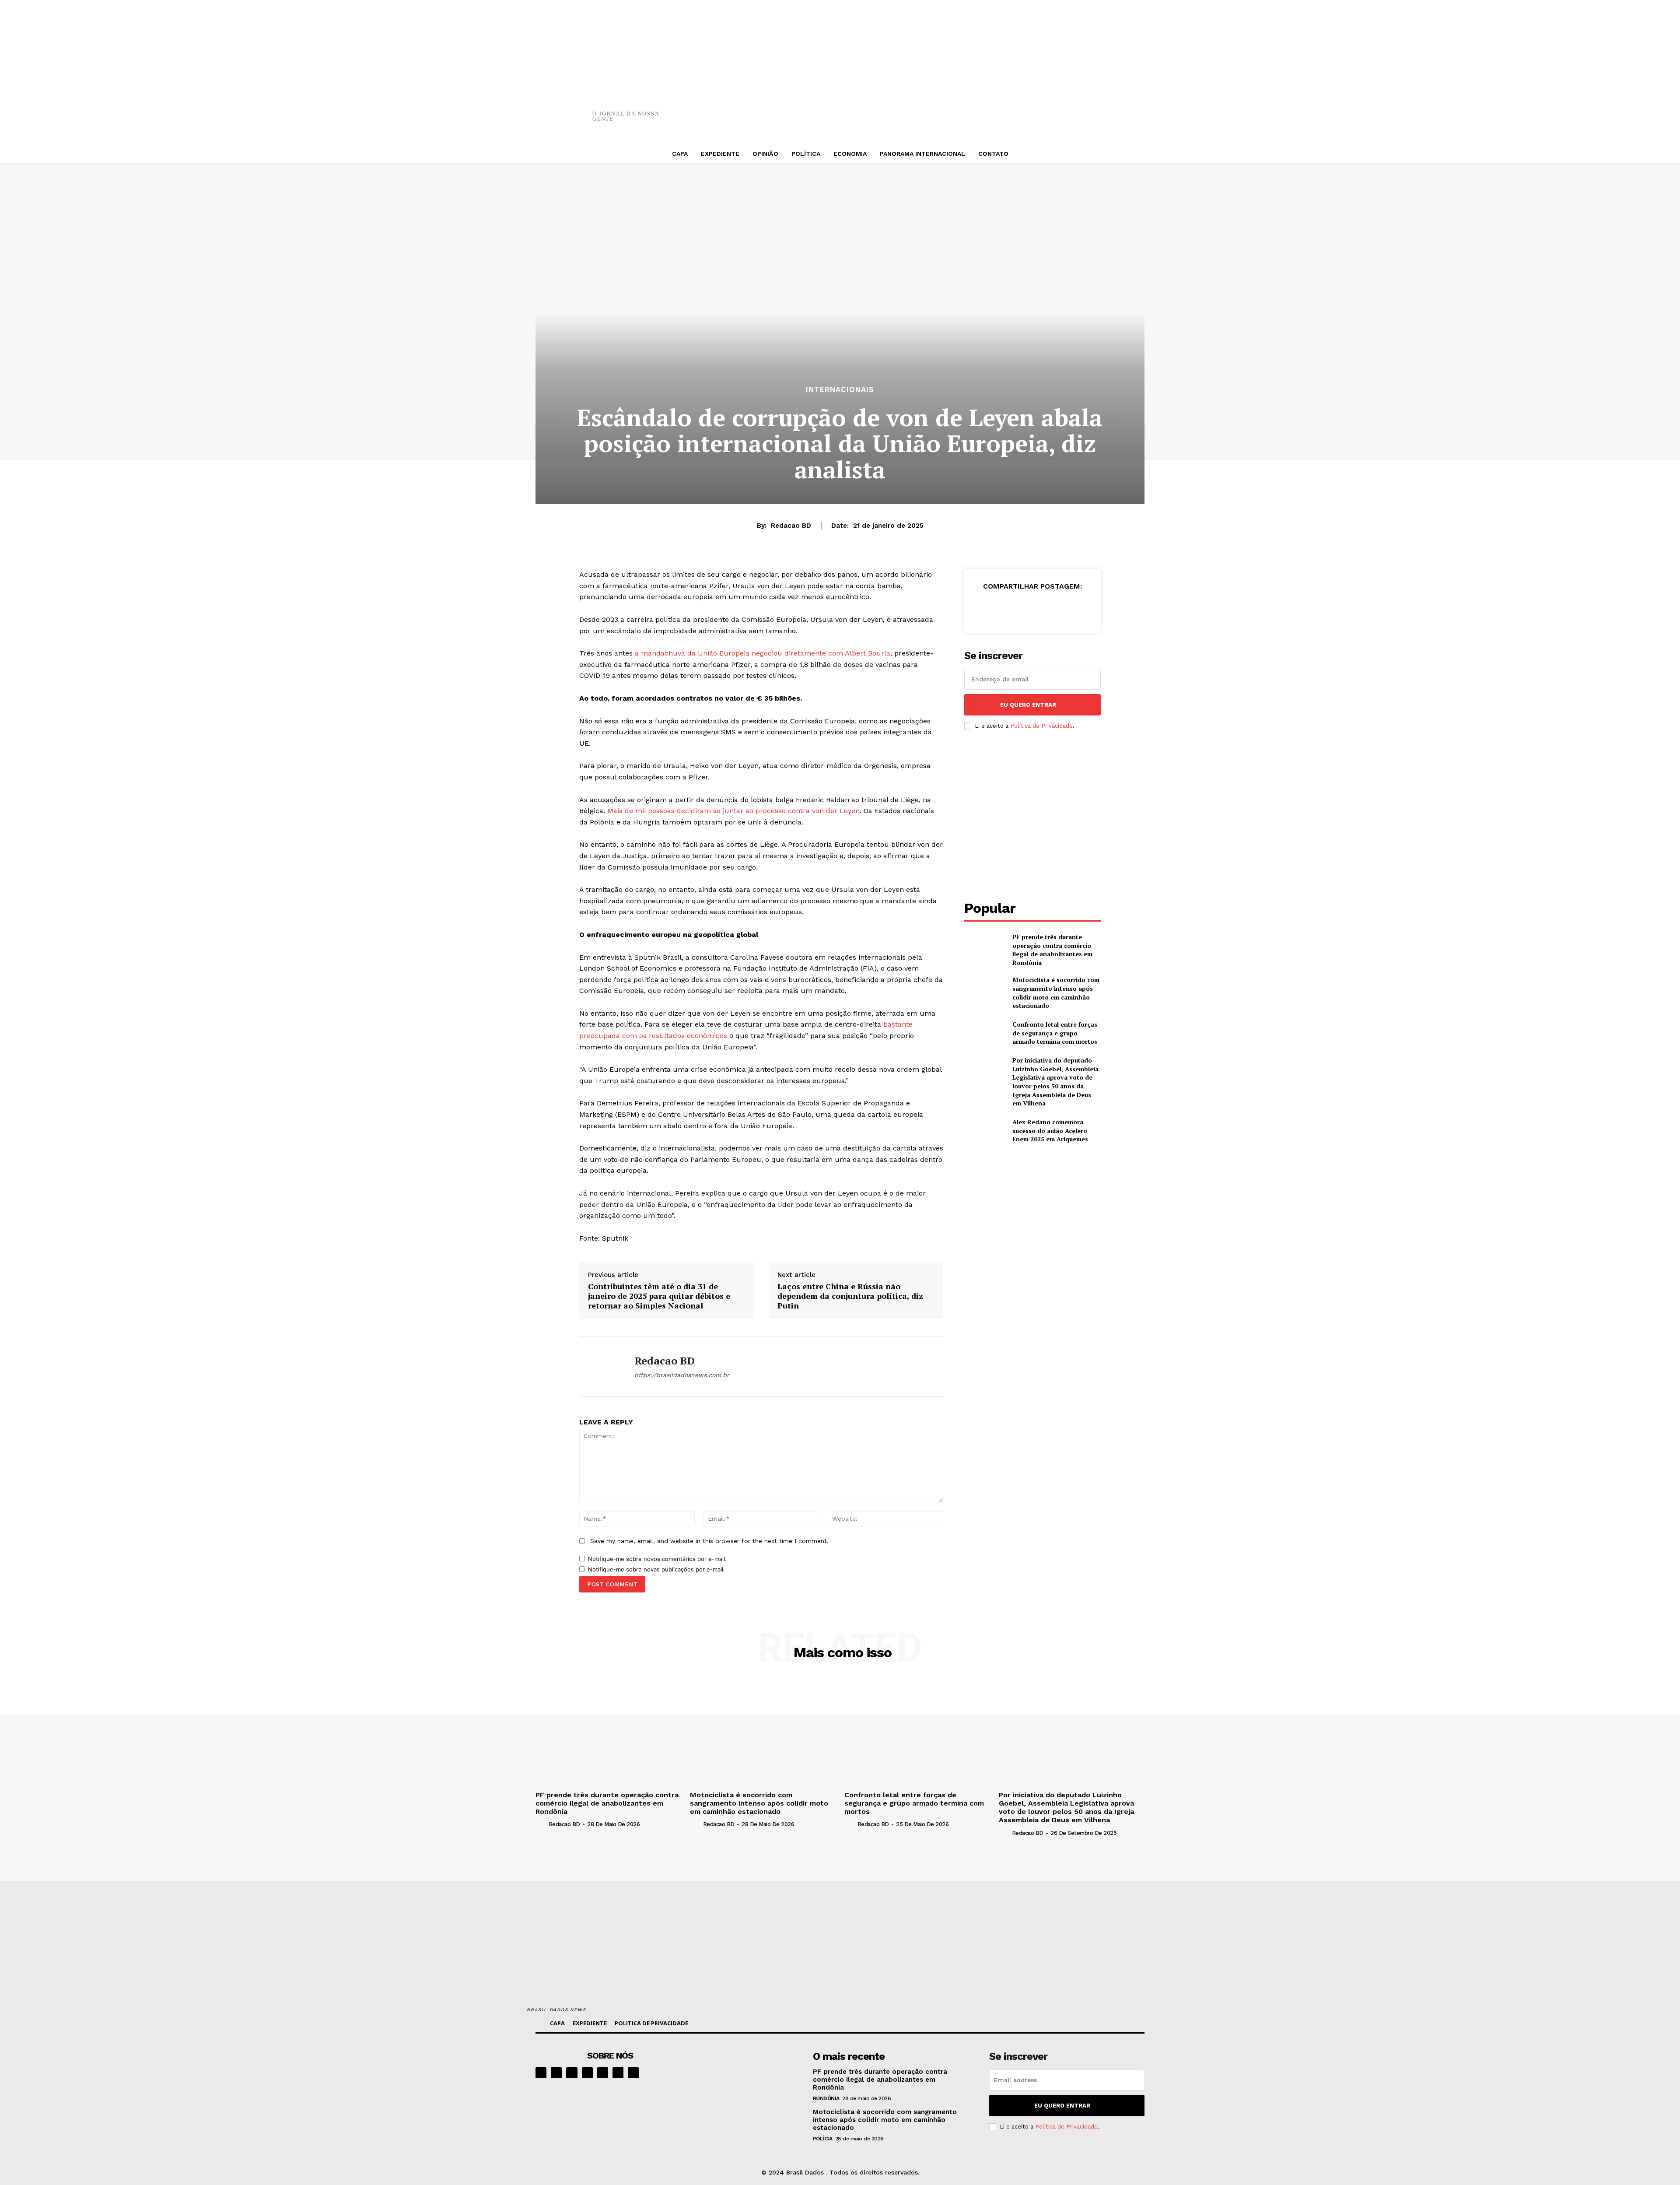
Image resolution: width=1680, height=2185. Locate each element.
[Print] (1012, 109)
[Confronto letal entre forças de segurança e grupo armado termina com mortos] (985, 1033)
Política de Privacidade (1041, 726)
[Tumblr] (1038, 109)
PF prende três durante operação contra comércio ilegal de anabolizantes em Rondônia (1052, 950)
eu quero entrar (1028, 705)
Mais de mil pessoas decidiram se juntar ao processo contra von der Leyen (733, 811)
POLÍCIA (823, 2139)
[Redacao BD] (600, 1367)
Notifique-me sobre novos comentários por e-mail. (657, 1559)
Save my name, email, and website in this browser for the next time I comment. (709, 1541)
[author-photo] (541, 1824)
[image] (749, 2077)
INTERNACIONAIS (840, 390)
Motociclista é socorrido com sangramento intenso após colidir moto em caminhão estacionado (1056, 993)
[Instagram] (556, 2073)
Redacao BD (791, 526)
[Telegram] (603, 2073)
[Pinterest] (959, 109)
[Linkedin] (572, 2073)
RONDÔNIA (826, 2098)
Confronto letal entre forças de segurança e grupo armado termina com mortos (1055, 1033)
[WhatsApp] (986, 109)
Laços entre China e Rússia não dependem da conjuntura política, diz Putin (850, 1296)
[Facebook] (907, 109)
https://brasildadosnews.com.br (682, 1375)
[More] (1065, 109)
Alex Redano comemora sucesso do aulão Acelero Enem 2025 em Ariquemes (1050, 1130)
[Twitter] (933, 109)
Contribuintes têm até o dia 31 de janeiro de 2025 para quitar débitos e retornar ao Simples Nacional (659, 1296)
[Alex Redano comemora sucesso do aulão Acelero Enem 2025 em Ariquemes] (985, 1131)
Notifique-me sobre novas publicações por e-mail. (656, 1569)
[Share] (587, 2073)
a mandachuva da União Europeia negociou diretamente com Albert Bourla (763, 653)
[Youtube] (633, 2073)
